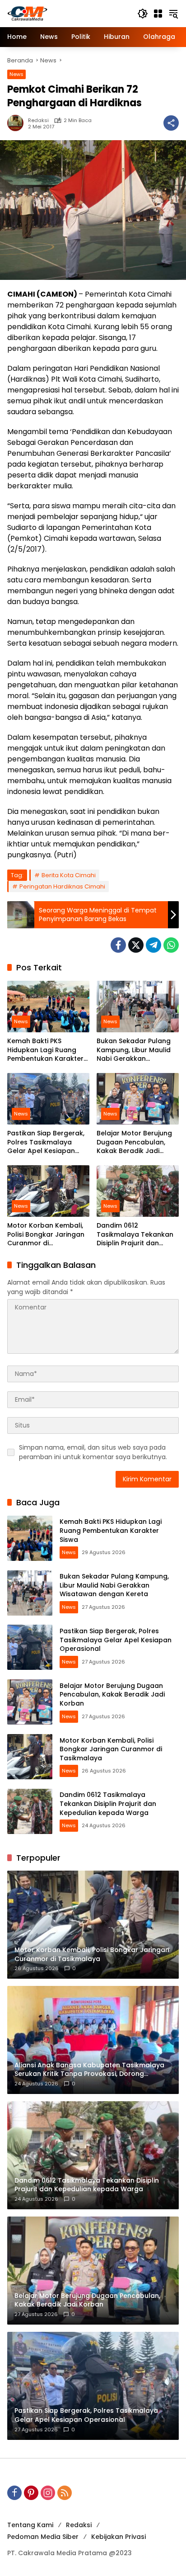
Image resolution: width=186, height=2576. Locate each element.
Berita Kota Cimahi (69, 875)
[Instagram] (48, 2493)
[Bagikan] (171, 123)
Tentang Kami (30, 2525)
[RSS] (65, 2493)
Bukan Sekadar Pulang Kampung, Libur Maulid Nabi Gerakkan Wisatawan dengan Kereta (134, 1050)
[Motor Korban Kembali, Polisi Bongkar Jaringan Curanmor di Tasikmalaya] (48, 1191)
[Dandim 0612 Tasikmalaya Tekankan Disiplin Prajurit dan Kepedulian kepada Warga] (138, 1191)
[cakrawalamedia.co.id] (68, 13)
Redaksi (38, 121)
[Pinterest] (31, 2493)
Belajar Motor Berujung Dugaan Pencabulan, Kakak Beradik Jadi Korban (134, 1142)
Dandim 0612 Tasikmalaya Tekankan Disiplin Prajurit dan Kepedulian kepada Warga (135, 1235)
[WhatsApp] (171, 945)
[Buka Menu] (158, 14)
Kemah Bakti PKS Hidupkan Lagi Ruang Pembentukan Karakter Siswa (45, 1050)
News (16, 74)
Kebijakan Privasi (119, 2537)
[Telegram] (153, 945)
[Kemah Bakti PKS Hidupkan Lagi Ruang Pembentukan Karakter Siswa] (48, 1007)
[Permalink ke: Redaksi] (18, 123)
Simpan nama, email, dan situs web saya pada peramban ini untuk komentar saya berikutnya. (93, 1452)
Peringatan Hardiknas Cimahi (62, 886)
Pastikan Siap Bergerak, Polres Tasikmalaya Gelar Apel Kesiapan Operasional (46, 1142)
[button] (143, 14)
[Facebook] (118, 945)
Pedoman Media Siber (43, 2537)
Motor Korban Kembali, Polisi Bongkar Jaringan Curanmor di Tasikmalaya (46, 1235)
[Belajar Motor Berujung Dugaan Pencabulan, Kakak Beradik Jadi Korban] (138, 1099)
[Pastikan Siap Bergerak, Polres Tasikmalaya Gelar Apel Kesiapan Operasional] (48, 1099)
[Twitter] (136, 945)
